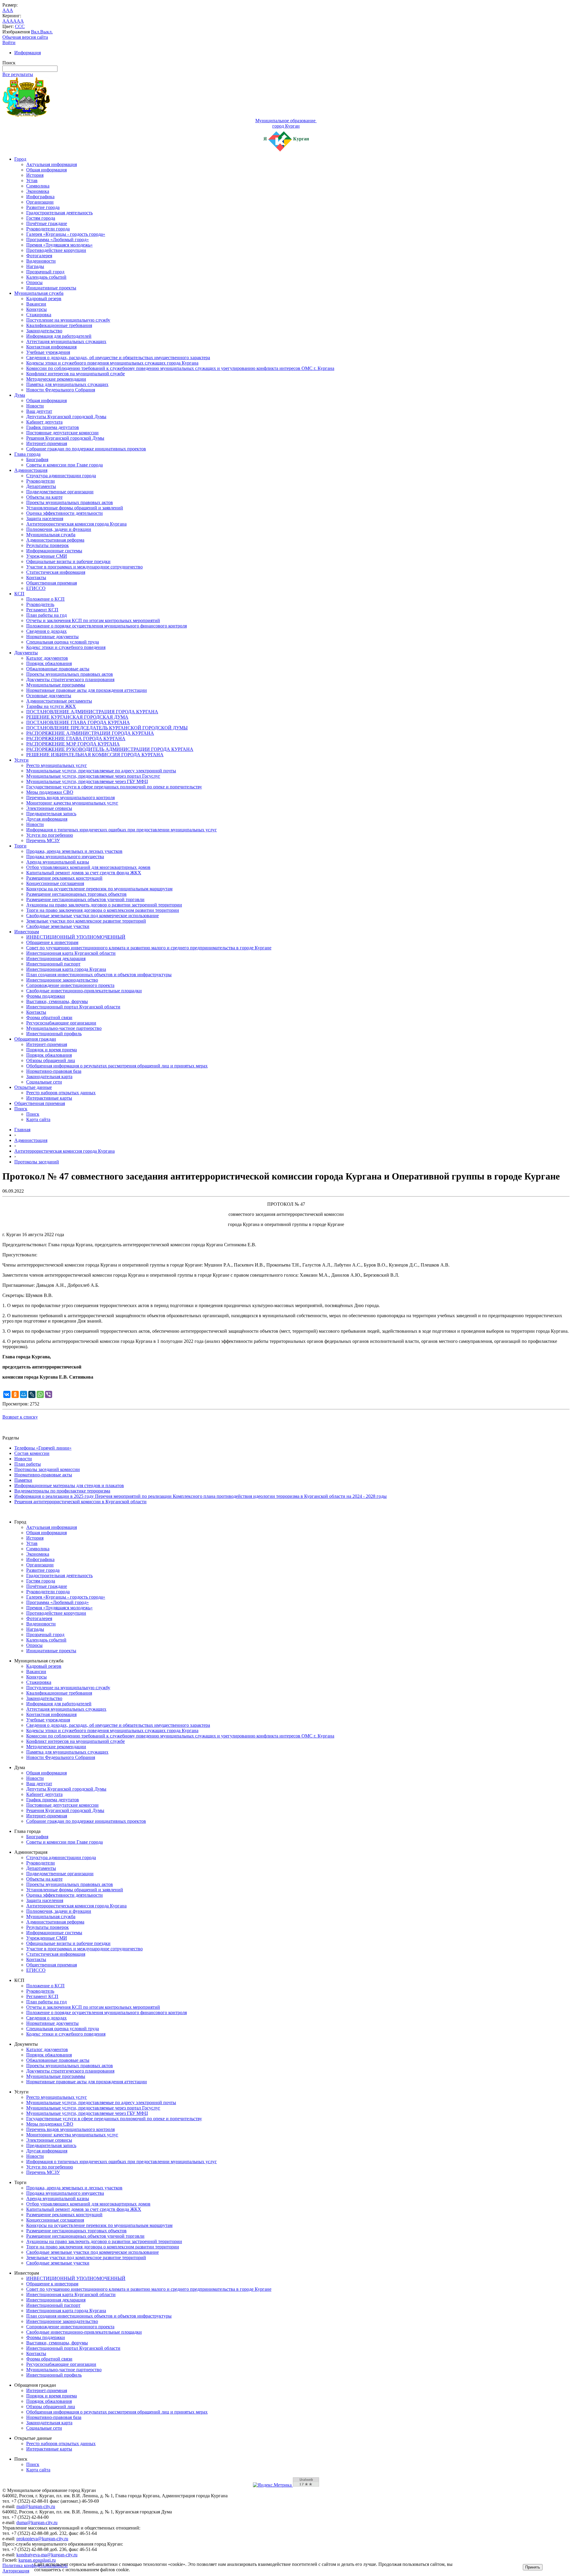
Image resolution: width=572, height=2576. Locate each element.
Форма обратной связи (49, 1017)
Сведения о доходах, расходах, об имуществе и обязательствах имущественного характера (118, 358)
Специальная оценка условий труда (63, 642)
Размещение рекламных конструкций (64, 878)
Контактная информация (51, 347)
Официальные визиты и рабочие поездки (68, 561)
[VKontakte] (7, 1394)
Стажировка (39, 315)
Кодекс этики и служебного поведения (66, 647)
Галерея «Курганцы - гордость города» (66, 234)
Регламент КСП (42, 610)
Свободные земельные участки (58, 926)
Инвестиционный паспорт (53, 964)
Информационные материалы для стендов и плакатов (69, 1485)
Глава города (27, 454)
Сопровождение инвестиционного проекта (70, 985)
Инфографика (40, 197)
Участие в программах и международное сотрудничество (84, 567)
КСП (19, 594)
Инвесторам (27, 932)
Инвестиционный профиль (54, 1034)
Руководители (41, 481)
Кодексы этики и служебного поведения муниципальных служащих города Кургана (112, 363)
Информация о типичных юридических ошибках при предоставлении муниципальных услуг (122, 830)
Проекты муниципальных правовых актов (70, 502)
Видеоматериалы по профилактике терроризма (62, 1491)
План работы (28, 1464)
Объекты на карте (44, 497)
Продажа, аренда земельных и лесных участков (74, 851)
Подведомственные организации (60, 492)
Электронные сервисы (49, 808)
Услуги (21, 760)
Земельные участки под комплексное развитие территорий (86, 921)
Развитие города (43, 207)
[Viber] (49, 1394)
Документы (26, 653)
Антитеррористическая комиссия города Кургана (76, 524)
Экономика (38, 191)
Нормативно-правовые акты (43, 1475)
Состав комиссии (32, 1453)
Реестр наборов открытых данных (61, 1093)
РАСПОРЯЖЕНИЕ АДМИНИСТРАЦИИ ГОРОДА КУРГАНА (90, 733)
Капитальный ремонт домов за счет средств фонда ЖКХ (84, 873)
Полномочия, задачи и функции (59, 529)
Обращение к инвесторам (52, 942)
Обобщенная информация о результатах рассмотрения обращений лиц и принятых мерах (117, 1066)
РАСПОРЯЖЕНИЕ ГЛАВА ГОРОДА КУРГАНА (76, 738)
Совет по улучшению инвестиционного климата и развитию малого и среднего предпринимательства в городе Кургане (149, 948)
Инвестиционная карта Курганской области (71, 953)
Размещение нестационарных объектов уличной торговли (85, 899)
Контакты (36, 578)
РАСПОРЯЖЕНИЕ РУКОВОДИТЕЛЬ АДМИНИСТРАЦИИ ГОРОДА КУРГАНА (110, 749)
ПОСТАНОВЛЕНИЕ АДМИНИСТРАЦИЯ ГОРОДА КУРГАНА (92, 712)
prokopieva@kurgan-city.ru (42, 2539)
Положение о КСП (45, 599)
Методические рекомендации (56, 379)
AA (6, 21)
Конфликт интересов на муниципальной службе (76, 374)
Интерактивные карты (49, 1098)
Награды (35, 266)
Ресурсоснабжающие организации (61, 1023)
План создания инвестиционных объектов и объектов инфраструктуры (99, 975)
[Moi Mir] (24, 1394)
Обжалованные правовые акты (58, 669)
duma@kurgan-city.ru (37, 2522)
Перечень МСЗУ (43, 840)
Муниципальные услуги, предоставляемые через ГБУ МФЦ (87, 781)
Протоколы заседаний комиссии (47, 1469)
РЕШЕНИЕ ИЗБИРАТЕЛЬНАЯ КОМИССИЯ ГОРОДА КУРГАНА (95, 755)
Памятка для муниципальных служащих (67, 384)
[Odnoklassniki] (15, 1394)
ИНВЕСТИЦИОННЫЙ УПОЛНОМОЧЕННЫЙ (76, 937)
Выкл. (46, 32)
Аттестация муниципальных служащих (66, 341)
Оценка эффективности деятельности (64, 513)
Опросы (34, 282)
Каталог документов (47, 658)
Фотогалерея (39, 256)
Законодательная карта (49, 1077)
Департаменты (41, 486)
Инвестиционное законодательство (62, 980)
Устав (32, 180)
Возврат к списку (20, 1417)
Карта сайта (38, 1119)
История (35, 175)
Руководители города (48, 229)
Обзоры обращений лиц (51, 1060)
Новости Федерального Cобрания (61, 390)
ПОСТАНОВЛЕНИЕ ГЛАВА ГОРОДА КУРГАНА (78, 722)
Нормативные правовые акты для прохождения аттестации (87, 690)
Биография (37, 459)
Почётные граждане (47, 223)
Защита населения (45, 519)
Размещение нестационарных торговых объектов (76, 894)
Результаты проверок (48, 545)
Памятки (23, 1480)
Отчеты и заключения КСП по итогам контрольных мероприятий (93, 620)
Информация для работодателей (59, 336)
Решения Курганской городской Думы (65, 438)
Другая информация (47, 819)
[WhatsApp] (40, 1394)
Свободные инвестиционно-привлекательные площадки (84, 991)
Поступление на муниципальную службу (68, 320)
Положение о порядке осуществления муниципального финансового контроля (107, 626)
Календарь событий (46, 277)
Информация (28, 53)
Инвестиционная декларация (56, 958)
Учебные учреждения (48, 352)
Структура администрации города (61, 476)
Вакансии (36, 304)
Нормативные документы (52, 637)
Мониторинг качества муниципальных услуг (72, 803)
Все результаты (18, 74)
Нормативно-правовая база (54, 1071)
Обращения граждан (35, 1039)
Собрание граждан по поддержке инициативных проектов (86, 449)
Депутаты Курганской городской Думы (66, 417)
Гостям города (41, 218)
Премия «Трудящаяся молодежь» (59, 245)
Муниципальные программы (56, 685)
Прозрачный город (45, 272)
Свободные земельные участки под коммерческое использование (93, 916)
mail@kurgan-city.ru (36, 2506)
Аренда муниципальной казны (58, 862)
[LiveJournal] (32, 1394)
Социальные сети (44, 1082)
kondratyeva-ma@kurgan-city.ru (47, 2555)
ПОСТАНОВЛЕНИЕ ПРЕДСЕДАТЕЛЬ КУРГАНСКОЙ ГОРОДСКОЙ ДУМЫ (107, 728)
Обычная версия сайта (25, 37)
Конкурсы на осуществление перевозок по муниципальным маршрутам (99, 889)
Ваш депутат (39, 411)
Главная (22, 1130)
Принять (533, 2567)
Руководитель (40, 604)
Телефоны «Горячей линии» (43, 1448)
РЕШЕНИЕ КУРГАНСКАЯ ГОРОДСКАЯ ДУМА (77, 717)
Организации (40, 202)
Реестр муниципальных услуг (57, 765)
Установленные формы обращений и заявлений (75, 508)
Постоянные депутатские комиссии (62, 433)
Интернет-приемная (47, 443)
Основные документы (49, 696)
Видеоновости (41, 261)
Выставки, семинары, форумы (57, 1001)
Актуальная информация (52, 164)
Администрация (31, 470)
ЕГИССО (36, 588)
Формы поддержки (46, 996)
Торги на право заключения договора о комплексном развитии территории (103, 910)
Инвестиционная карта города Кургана (66, 969)
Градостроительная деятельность (59, 213)
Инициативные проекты (51, 288)
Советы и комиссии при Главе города (64, 465)
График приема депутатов (53, 427)
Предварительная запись (51, 814)
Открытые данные (33, 1087)
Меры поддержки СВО (50, 792)
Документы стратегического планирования (70, 679)
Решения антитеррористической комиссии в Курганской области (80, 1502)
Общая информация (46, 170)
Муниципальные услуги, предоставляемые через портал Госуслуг (93, 776)
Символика (38, 186)
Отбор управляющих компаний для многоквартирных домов (88, 867)
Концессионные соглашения (55, 883)
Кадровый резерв (44, 299)
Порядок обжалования (49, 663)
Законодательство (44, 331)
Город (20, 159)
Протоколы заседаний (37, 1162)
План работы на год (46, 615)
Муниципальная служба (39, 293)
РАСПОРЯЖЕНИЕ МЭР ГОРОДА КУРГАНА (73, 744)
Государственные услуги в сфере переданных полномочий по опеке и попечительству (114, 787)
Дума (20, 395)
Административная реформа (55, 540)
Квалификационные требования (59, 325)
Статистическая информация (56, 572)
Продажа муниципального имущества (65, 857)
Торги (20, 846)
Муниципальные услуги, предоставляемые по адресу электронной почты (101, 771)
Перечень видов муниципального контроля (70, 798)
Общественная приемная (52, 583)
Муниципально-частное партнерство (64, 1028)
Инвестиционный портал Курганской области (73, 1007)
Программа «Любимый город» (57, 240)
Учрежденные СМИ (47, 556)
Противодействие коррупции (56, 250)
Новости (35, 406)
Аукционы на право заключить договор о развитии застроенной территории (104, 905)
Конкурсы (36, 309)
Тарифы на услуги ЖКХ (51, 706)
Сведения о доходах (46, 631)
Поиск (21, 1109)
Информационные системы (54, 551)
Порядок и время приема (52, 1050)
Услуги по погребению (50, 835)
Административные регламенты (59, 701)
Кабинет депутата (44, 422)
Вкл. (36, 32)
